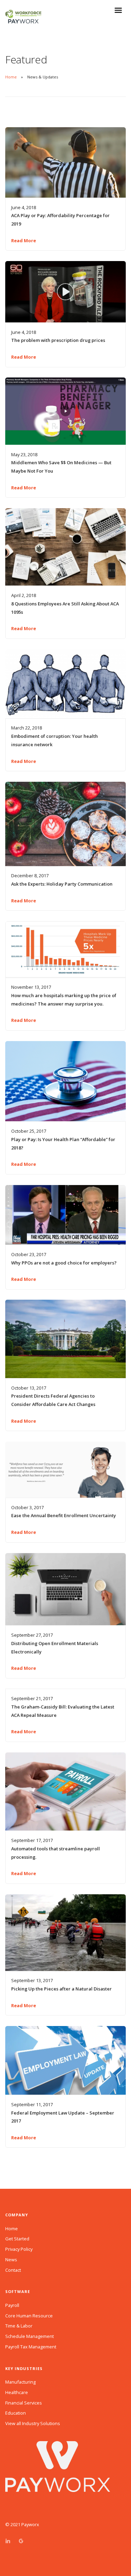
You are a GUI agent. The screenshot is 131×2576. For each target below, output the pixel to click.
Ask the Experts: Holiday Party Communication (62, 884)
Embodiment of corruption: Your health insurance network (54, 740)
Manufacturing (20, 2382)
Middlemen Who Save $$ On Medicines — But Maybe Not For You (61, 467)
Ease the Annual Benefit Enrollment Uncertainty (64, 1515)
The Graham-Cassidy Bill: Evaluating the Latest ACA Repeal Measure (63, 1711)
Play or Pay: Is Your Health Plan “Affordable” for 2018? (63, 1144)
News (11, 2260)
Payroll (12, 2305)
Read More (24, 240)
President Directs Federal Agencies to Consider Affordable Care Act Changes (53, 1400)
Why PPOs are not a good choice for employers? (64, 1263)
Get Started (17, 2239)
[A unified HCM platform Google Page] (21, 2541)
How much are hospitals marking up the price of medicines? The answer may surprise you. (64, 1000)
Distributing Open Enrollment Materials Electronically (55, 1648)
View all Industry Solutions (33, 2423)
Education (16, 2413)
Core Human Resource (29, 2316)
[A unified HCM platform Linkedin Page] (8, 2541)
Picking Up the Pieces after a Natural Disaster (61, 1989)
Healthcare (17, 2392)
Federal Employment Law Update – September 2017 (63, 2117)
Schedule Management (30, 2336)
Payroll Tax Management (31, 2347)
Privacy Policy (19, 2249)
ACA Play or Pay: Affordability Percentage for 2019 (60, 220)
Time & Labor (19, 2326)
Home (11, 77)
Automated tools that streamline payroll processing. (56, 1853)
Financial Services (24, 2403)
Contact (13, 2270)
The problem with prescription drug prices (58, 340)
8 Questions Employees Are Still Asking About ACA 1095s (65, 608)
